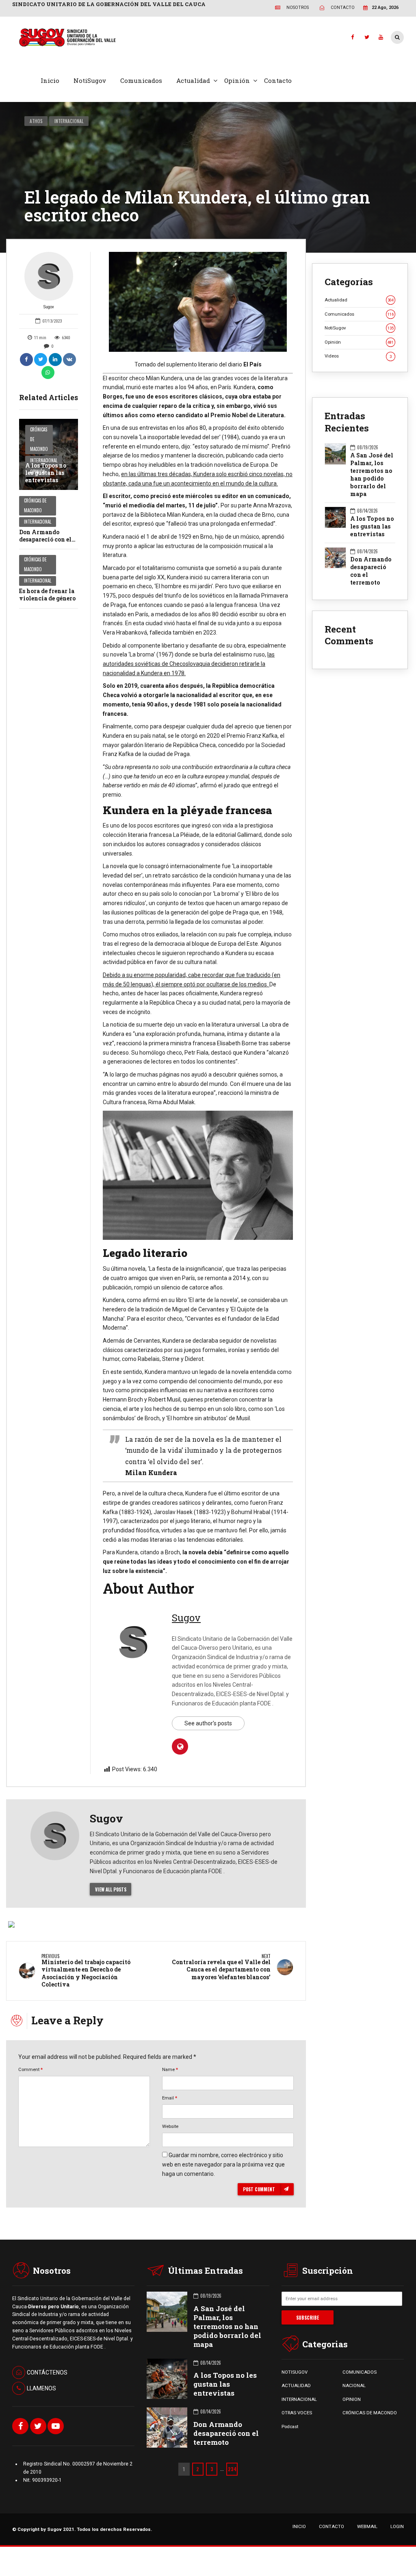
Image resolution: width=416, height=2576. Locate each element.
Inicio (50, 80)
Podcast (290, 2427)
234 (232, 2469)
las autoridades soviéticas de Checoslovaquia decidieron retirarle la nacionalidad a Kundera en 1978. (189, 664)
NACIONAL (354, 2385)
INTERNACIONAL (299, 2399)
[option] (198, 302)
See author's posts (208, 1723)
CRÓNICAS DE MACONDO (370, 2413)
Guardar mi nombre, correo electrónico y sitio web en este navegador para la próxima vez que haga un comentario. (223, 2164)
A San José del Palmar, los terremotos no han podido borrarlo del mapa (372, 475)
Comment (30, 2069)
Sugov (49, 307)
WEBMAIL (367, 2526)
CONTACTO (331, 2526)
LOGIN (397, 2526)
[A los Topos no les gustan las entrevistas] (49, 454)
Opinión (237, 80)
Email (170, 2098)
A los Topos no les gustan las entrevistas (46, 473)
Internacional (69, 121)
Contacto (278, 80)
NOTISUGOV (295, 2372)
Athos (36, 121)
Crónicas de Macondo (39, 439)
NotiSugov (90, 80)
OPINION (352, 2399)
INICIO (299, 2526)
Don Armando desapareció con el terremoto (45, 539)
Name (170, 2069)
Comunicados (141, 80)
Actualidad (193, 80)
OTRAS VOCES (297, 2413)
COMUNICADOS (360, 2372)
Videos (358, 356)
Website (170, 2126)
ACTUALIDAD (296, 2385)
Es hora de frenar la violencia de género (47, 595)
